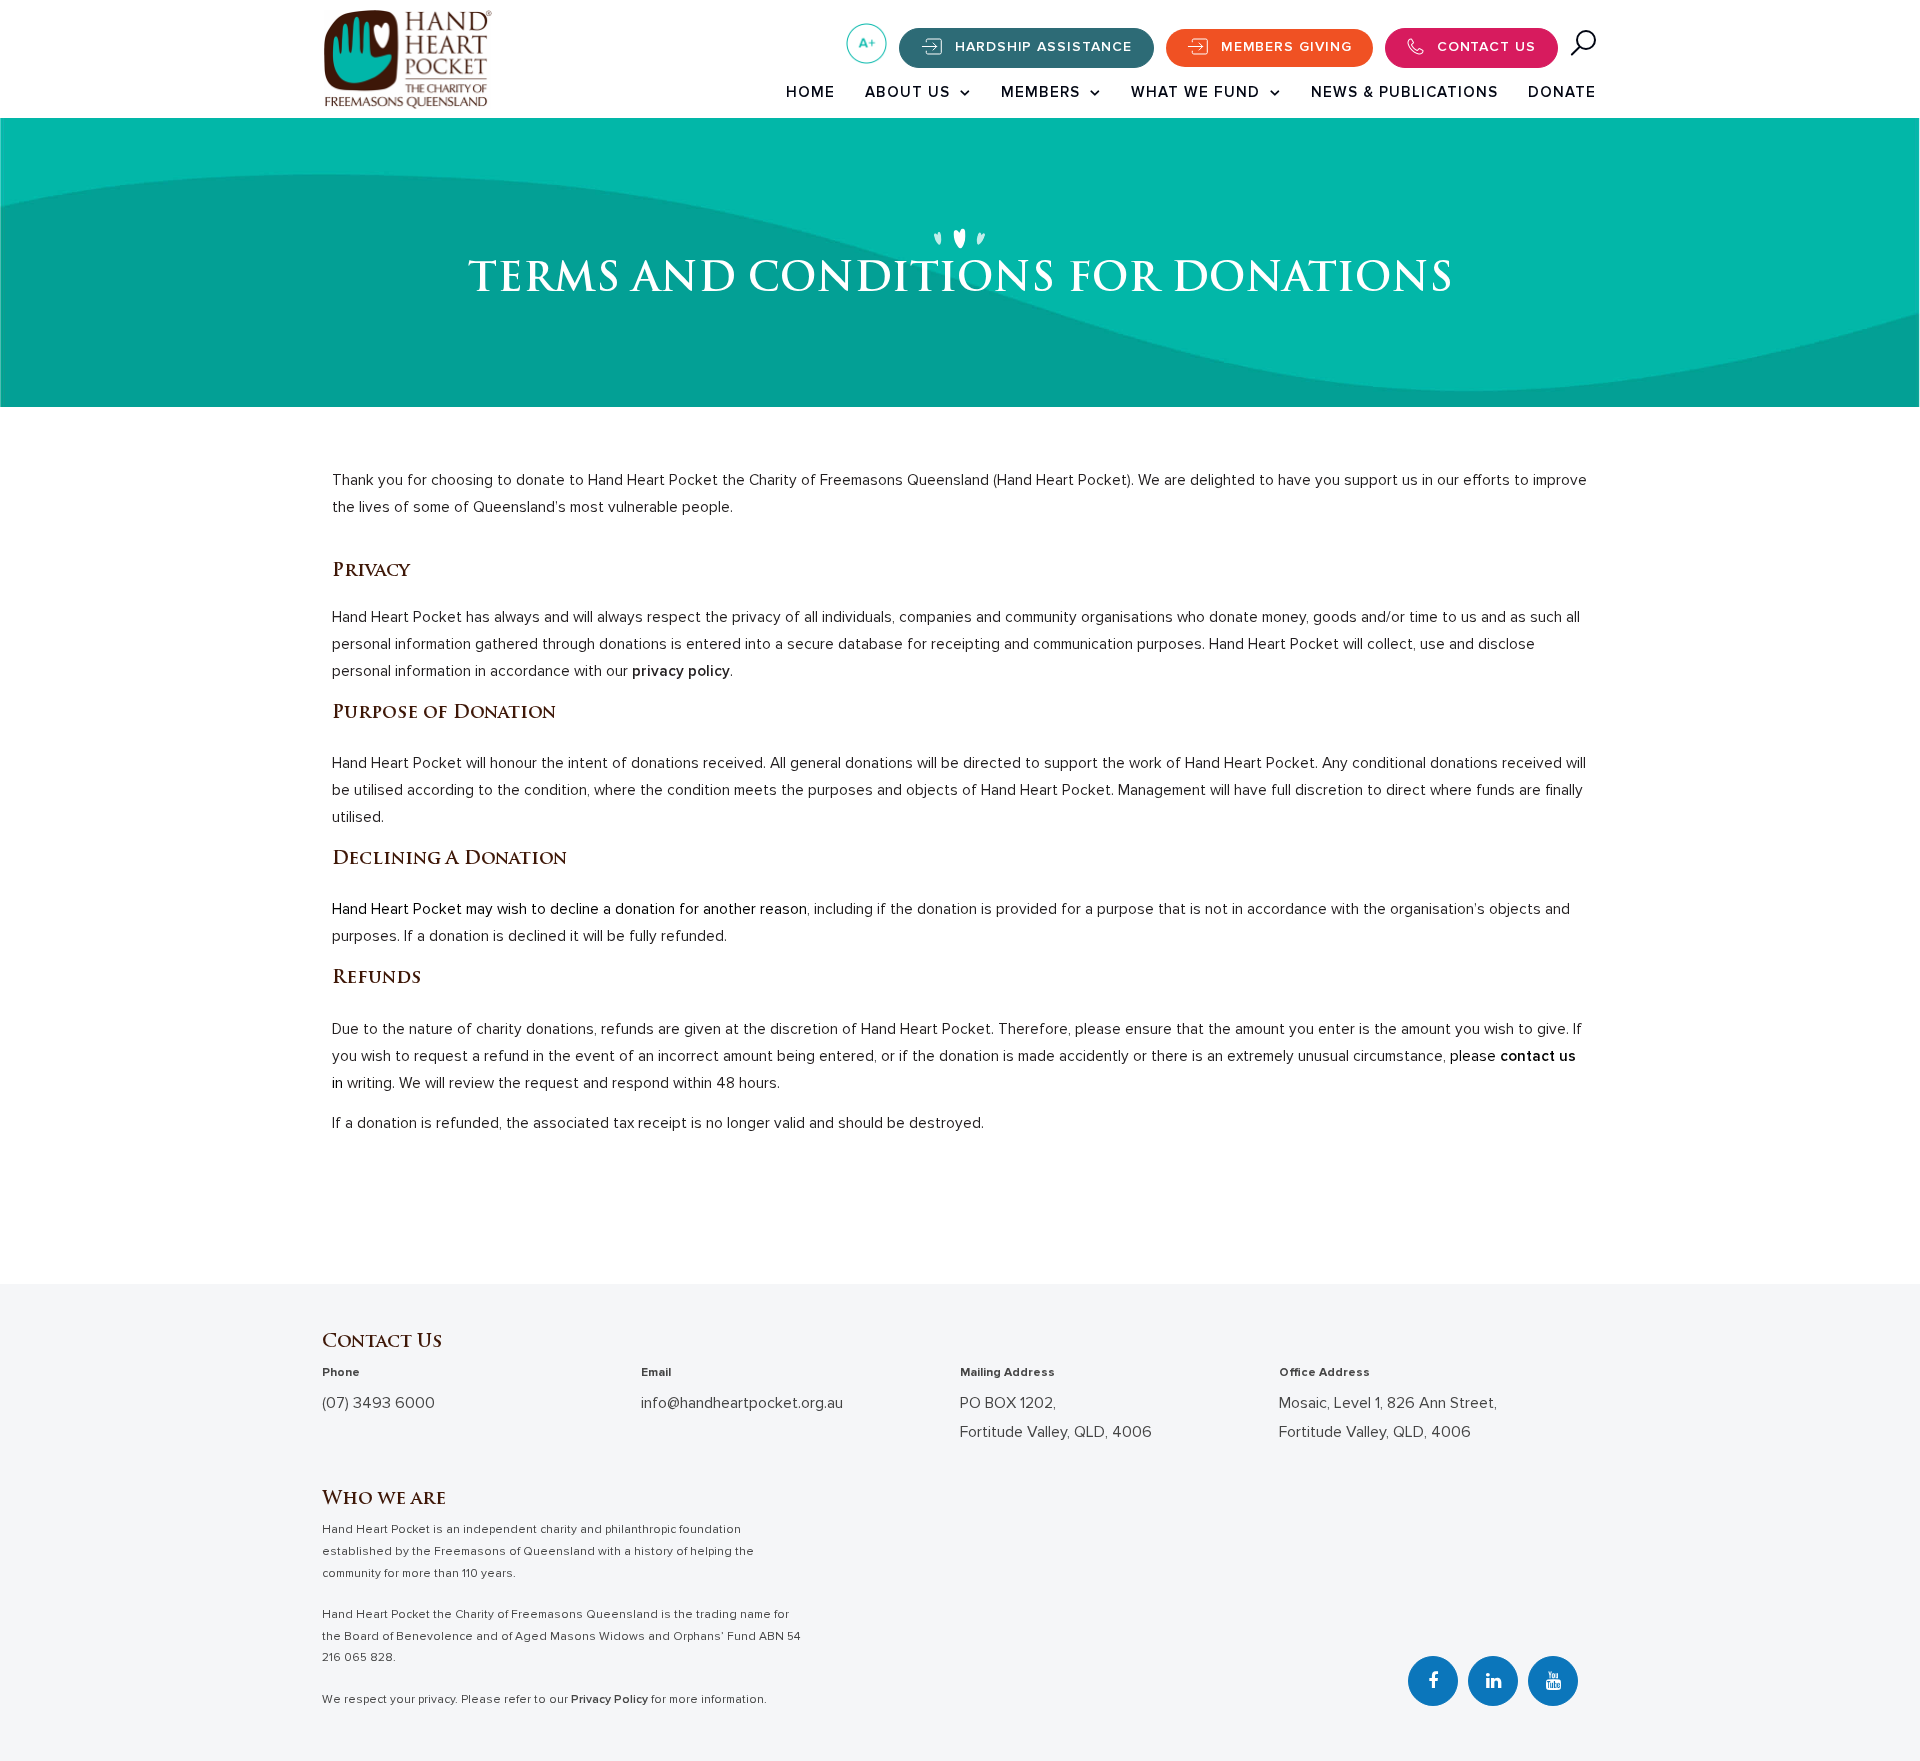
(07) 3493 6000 (378, 1403)
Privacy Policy (609, 1699)
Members (1040, 92)
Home (810, 92)
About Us (907, 92)
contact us (1538, 1056)
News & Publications (1404, 92)
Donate (1562, 92)
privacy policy (681, 671)
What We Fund (1195, 92)
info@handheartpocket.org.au (742, 1403)
